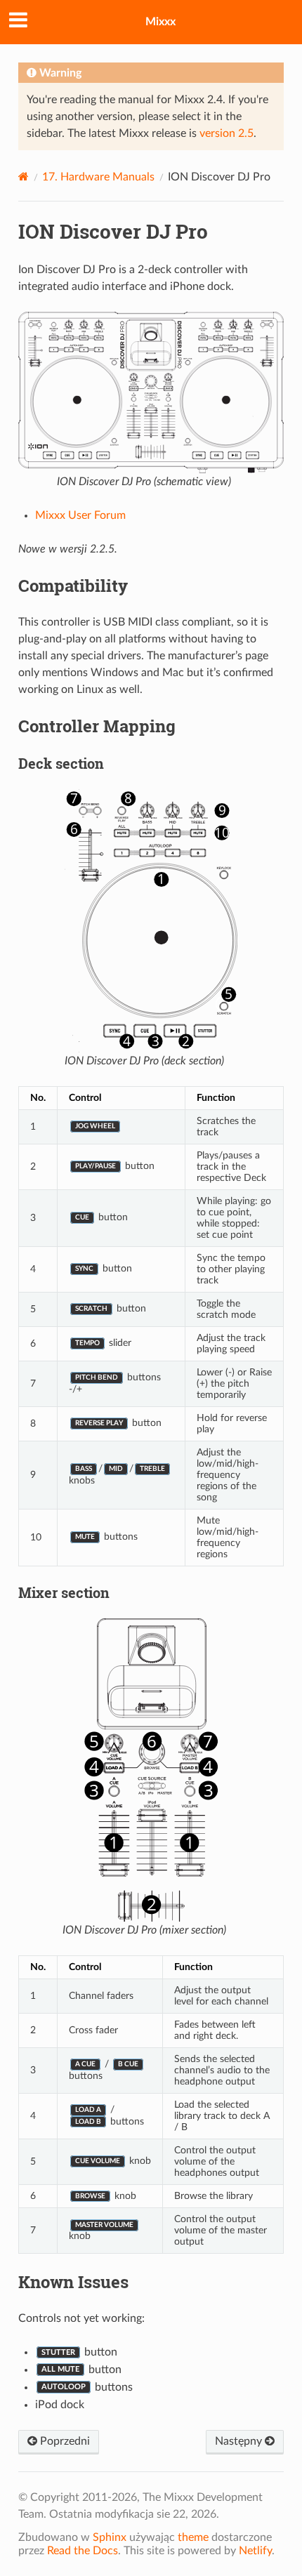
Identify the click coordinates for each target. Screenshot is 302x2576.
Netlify (255, 2551)
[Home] (24, 177)
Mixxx (160, 22)
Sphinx (110, 2537)
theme (193, 2537)
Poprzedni (64, 2441)
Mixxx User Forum (80, 515)
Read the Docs (83, 2551)
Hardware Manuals (98, 177)
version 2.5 (226, 133)
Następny (240, 2441)
